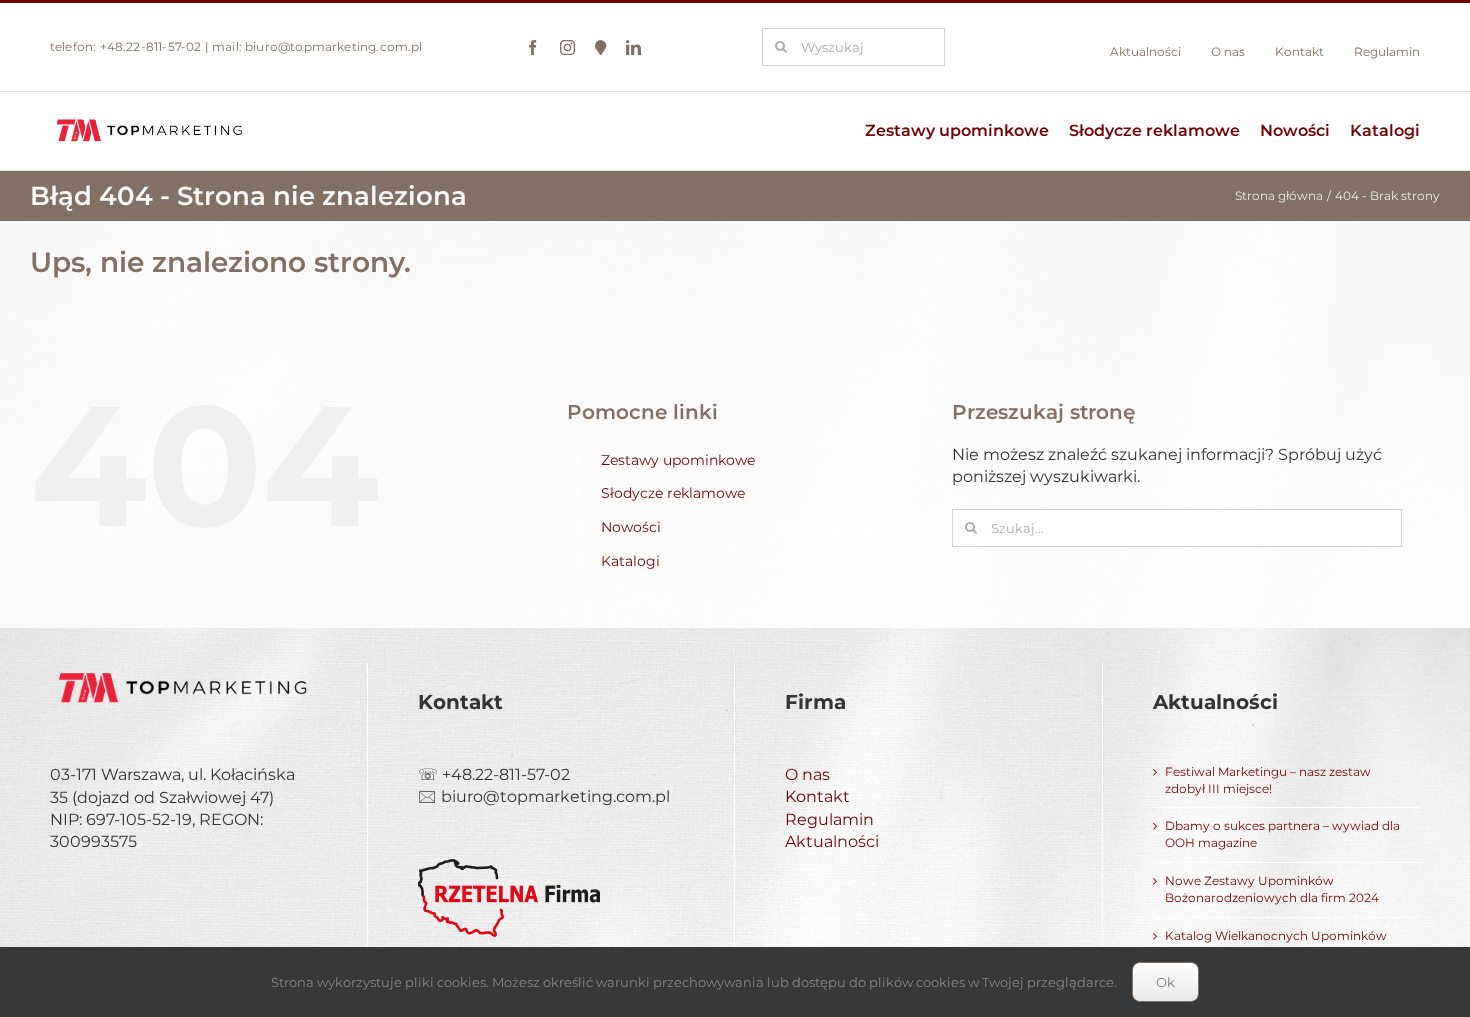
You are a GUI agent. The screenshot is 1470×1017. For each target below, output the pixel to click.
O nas (807, 774)
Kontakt (817, 796)
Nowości (631, 527)
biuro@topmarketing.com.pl (334, 46)
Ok (1165, 982)
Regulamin (829, 819)
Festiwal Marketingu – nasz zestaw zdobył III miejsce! (1268, 780)
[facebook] (532, 47)
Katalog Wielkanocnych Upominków (1276, 935)
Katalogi (630, 561)
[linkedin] (633, 47)
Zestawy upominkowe (678, 460)
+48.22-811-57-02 (151, 46)
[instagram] (567, 47)
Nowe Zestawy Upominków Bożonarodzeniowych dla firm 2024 (1272, 889)
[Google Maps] (600, 47)
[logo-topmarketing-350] (150, 119)
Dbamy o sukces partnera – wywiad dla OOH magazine (1282, 834)
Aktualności (832, 841)
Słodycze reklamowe (673, 493)
